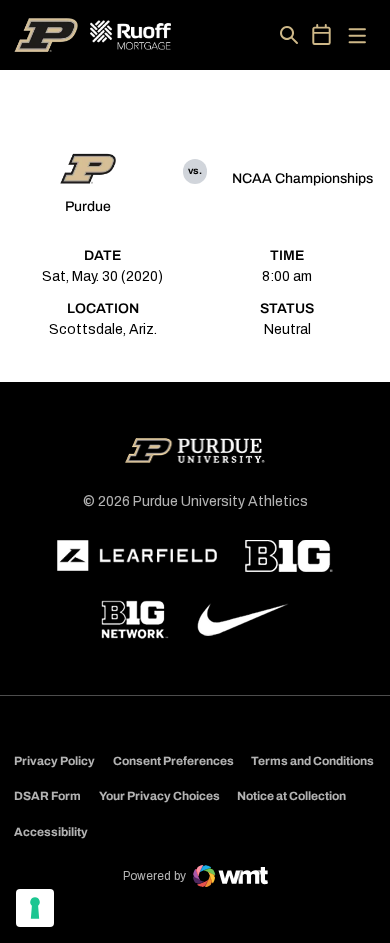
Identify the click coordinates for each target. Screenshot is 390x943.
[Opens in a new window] (137, 556)
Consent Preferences (173, 761)
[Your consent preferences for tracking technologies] (35, 908)
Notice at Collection (291, 796)
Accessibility (51, 831)
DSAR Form (47, 796)
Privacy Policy (54, 761)
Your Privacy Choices (159, 796)
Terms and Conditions (312, 761)
